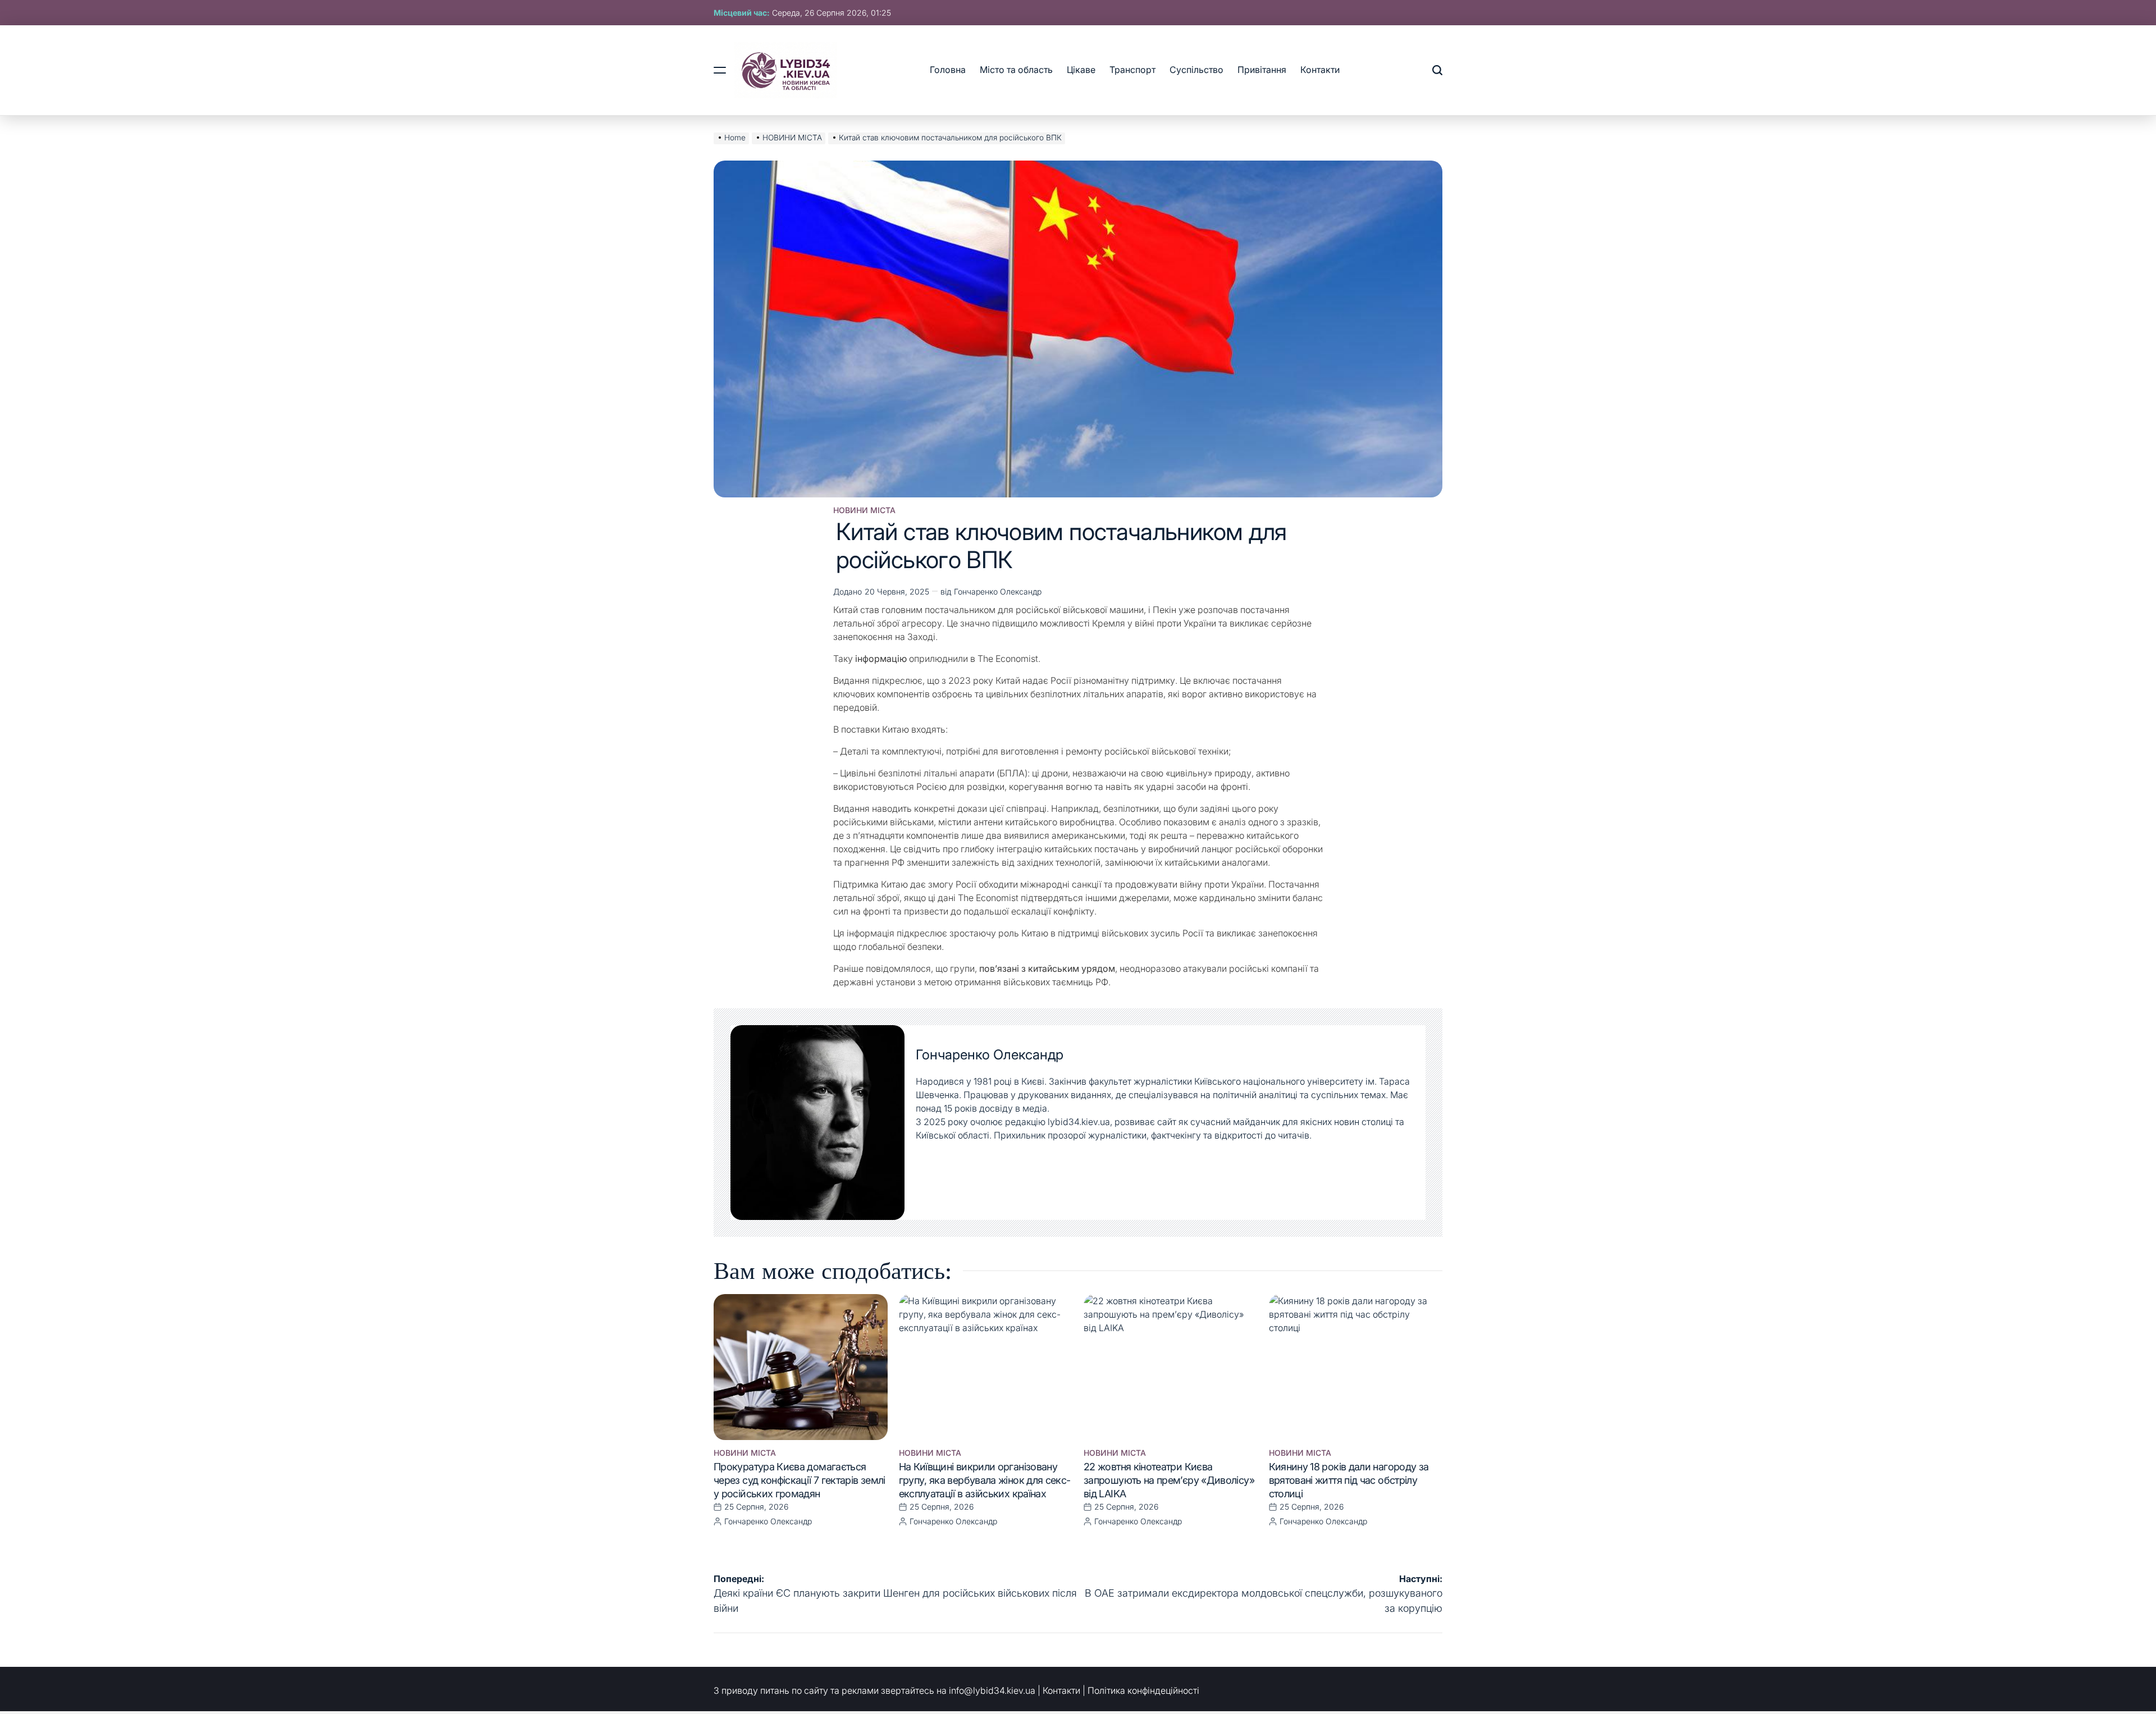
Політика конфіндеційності (1143, 1690)
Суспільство (1196, 70)
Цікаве (1081, 70)
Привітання (1262, 70)
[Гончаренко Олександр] (817, 1123)
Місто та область (1016, 70)
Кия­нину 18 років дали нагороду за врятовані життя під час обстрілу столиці (1349, 1480)
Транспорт (1132, 70)
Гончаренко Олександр (998, 591)
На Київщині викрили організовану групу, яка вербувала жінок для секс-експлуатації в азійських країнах (985, 1480)
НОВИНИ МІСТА (864, 510)
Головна (948, 70)
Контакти (1320, 70)
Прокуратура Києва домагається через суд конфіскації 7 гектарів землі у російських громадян (800, 1480)
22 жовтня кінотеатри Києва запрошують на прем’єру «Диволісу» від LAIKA (1169, 1480)
